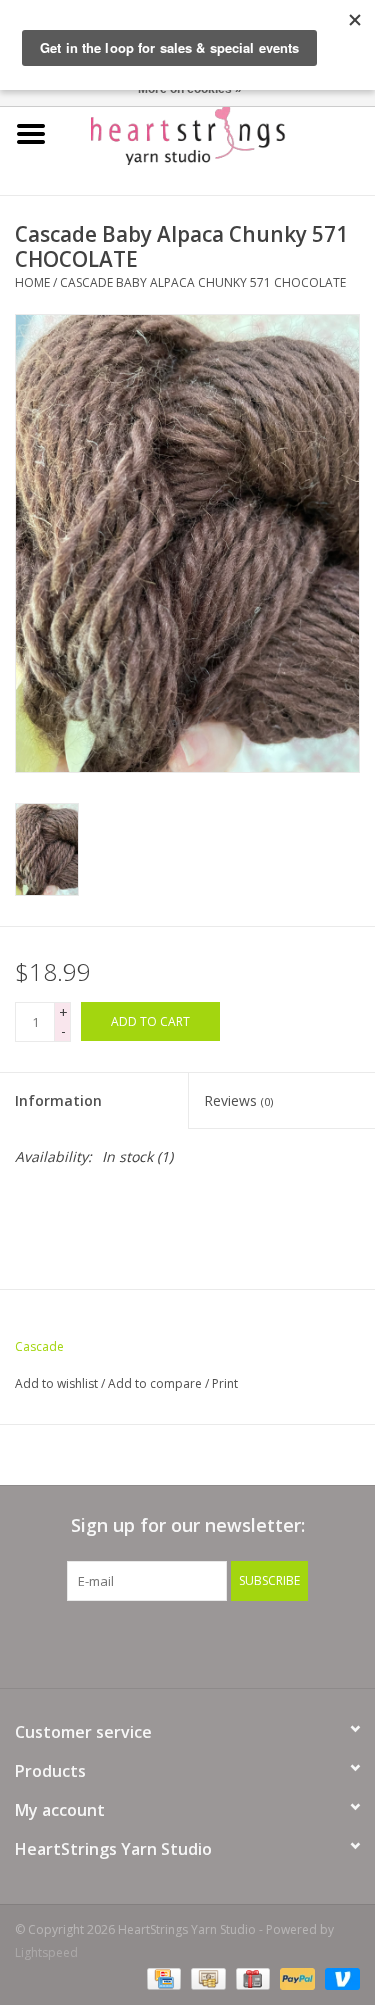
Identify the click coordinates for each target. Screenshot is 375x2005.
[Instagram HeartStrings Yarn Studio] (296, 1642)
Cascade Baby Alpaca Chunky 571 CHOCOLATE (203, 282)
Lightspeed (46, 1952)
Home (32, 282)
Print (225, 1383)
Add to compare (156, 1383)
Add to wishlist (56, 1383)
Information (58, 1100)
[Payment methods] (162, 1977)
